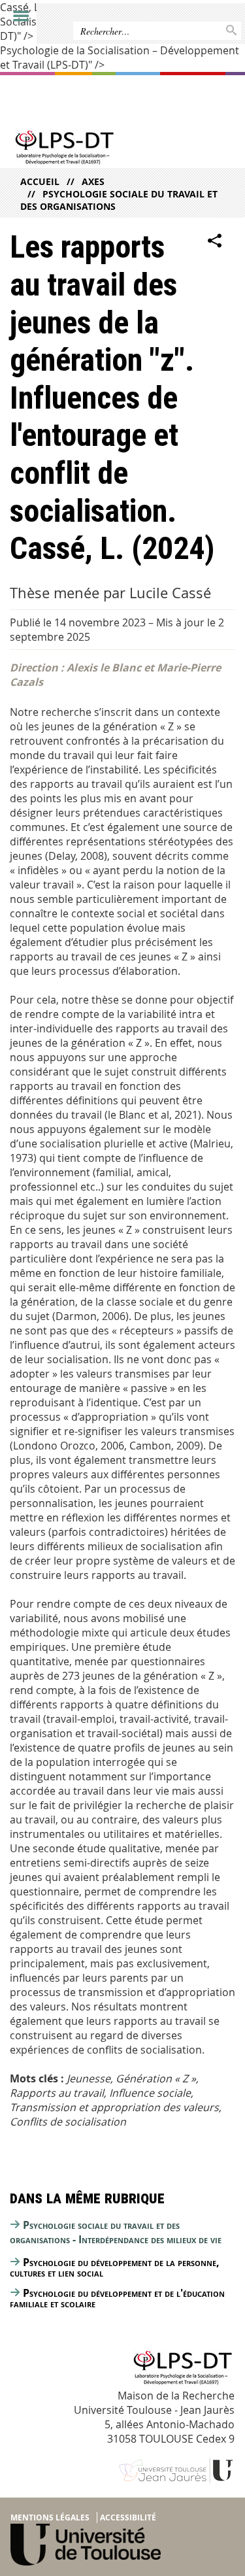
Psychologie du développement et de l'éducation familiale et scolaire (117, 2298)
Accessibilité (128, 2517)
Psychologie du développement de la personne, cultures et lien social (115, 2267)
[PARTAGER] (215, 241)
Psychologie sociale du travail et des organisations (119, 200)
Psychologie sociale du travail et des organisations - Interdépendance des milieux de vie (116, 2232)
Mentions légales (50, 2517)
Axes (93, 181)
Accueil (40, 181)
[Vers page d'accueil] (98, 149)
